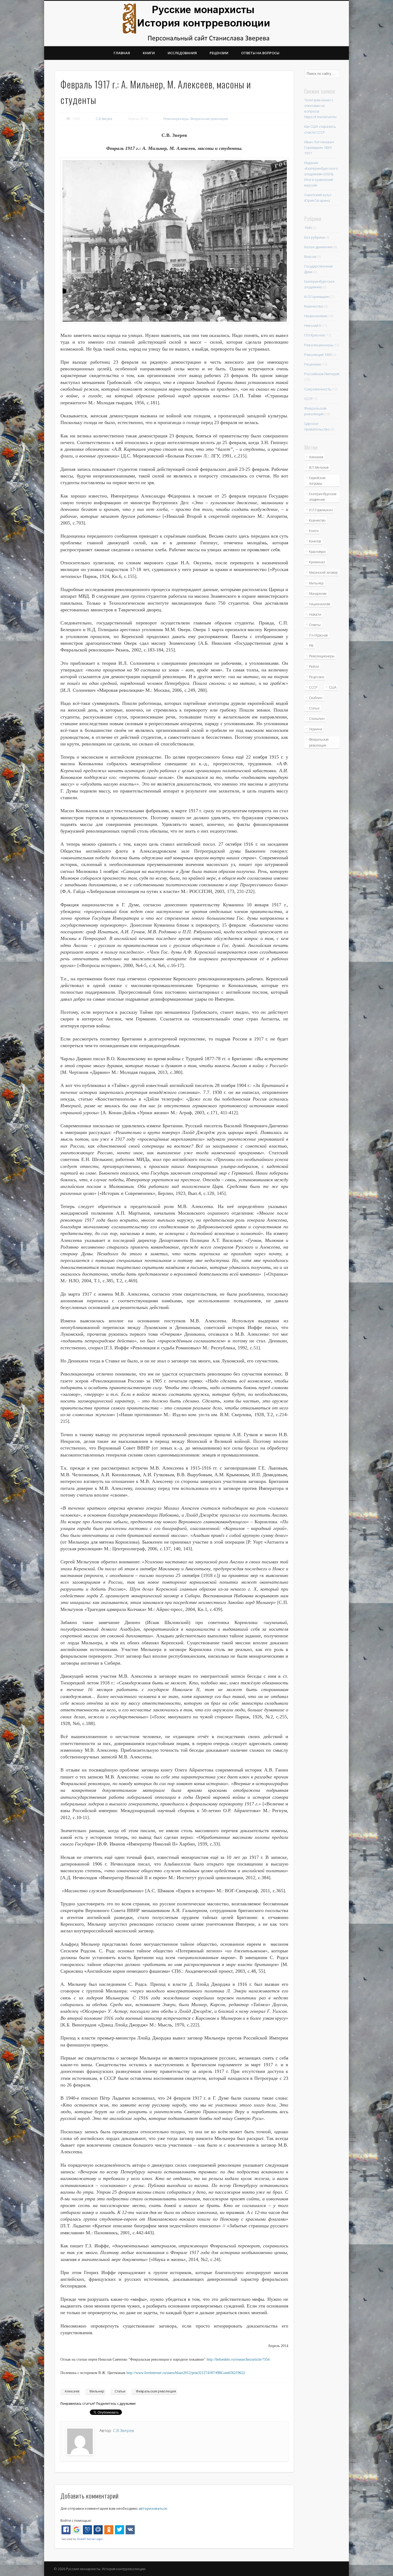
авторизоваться (153, 2508)
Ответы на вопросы (260, 53)
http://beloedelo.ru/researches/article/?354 (238, 2359)
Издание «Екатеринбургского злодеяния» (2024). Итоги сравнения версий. (321, 174)
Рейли (314, 667)
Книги (149, 53)
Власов (310, 257)
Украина (315, 729)
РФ (311, 646)
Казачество (314, 306)
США (333, 687)
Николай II (313, 325)
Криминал (317, 562)
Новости (315, 614)
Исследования (182, 53)
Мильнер (97, 2391)
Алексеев (72, 2391)
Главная (122, 53)
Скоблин (316, 698)
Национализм (316, 316)
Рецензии (219, 53)
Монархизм (318, 594)
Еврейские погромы (317, 481)
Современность (318, 389)
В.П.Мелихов (319, 467)
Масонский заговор (323, 572)
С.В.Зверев (104, 119)
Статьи (120, 2391)
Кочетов (315, 541)
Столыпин (317, 719)
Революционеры (176, 119)
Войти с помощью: (76, 2520)
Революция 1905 (318, 355)
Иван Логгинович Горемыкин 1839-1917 (319, 147)
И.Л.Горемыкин (317, 297)
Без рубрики (315, 237)
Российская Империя (322, 374)
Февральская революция (209, 119)
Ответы (315, 625)
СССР (309, 399)
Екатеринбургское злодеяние (323, 497)
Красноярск (317, 552)
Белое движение (318, 247)
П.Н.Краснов (315, 335)
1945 (308, 228)
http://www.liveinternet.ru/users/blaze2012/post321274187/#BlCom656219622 (186, 2373)
